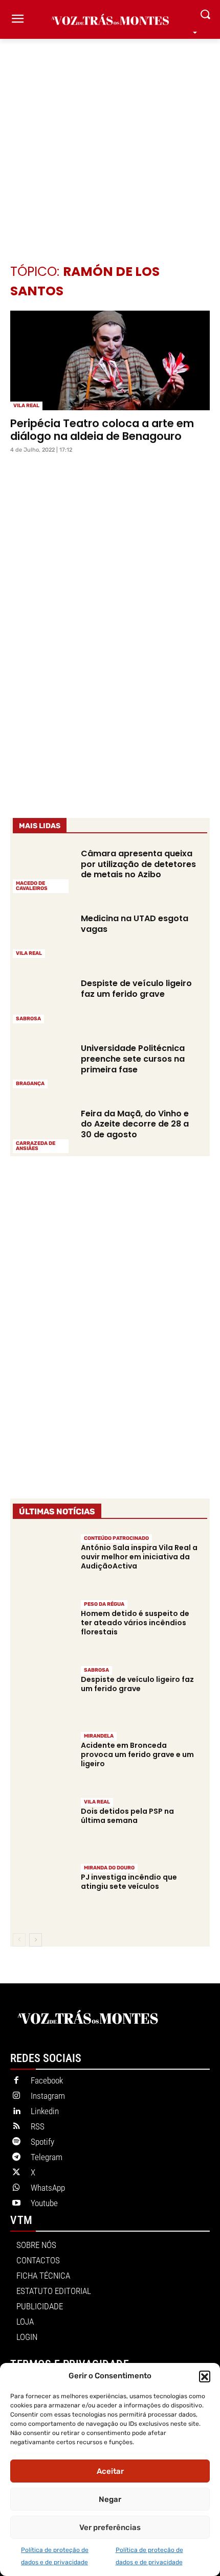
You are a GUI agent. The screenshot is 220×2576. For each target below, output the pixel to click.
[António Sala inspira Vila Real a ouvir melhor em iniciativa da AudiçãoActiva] (42, 1561)
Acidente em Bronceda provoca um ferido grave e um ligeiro (137, 1754)
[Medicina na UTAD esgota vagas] (42, 935)
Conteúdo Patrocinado (116, 1538)
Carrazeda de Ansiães (36, 1146)
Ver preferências (110, 2527)
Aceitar (110, 2471)
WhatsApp (48, 2188)
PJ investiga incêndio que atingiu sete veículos (129, 1882)
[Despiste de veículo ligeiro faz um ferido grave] (42, 1000)
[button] (205, 2376)
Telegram (47, 2157)
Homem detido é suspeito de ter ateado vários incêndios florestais (135, 1623)
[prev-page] (19, 1940)
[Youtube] (16, 2204)
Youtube (44, 2203)
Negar (110, 2499)
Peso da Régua (104, 1604)
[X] (16, 2173)
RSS (38, 2126)
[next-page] (36, 1940)
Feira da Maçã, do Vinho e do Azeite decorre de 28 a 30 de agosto (135, 1124)
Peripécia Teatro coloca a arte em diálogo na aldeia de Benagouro (102, 430)
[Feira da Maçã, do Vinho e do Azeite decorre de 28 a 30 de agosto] (42, 1130)
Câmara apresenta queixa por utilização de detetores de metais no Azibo (138, 864)
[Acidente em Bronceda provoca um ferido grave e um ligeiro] (42, 1759)
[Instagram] (16, 2096)
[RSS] (16, 2127)
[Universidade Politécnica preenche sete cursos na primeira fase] (42, 1065)
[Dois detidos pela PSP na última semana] (42, 1825)
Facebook (47, 2080)
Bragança (30, 1084)
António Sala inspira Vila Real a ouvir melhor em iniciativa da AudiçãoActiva (139, 1557)
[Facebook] (16, 2081)
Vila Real (26, 406)
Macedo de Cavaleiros (32, 886)
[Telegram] (16, 2158)
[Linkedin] (16, 2112)
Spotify (42, 2142)
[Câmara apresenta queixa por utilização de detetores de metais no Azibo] (42, 870)
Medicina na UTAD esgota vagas (135, 924)
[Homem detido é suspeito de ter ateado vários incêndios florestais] (42, 1627)
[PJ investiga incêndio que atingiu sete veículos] (42, 1891)
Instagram (48, 2096)
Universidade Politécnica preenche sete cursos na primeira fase (133, 1059)
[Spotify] (16, 2142)
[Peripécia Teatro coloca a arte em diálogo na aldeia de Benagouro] (110, 360)
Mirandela (99, 1736)
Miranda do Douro (109, 1868)
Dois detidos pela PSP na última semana (127, 1816)
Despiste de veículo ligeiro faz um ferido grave (136, 989)
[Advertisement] (110, 136)
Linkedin (45, 2111)
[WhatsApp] (16, 2188)
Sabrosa (28, 1019)
